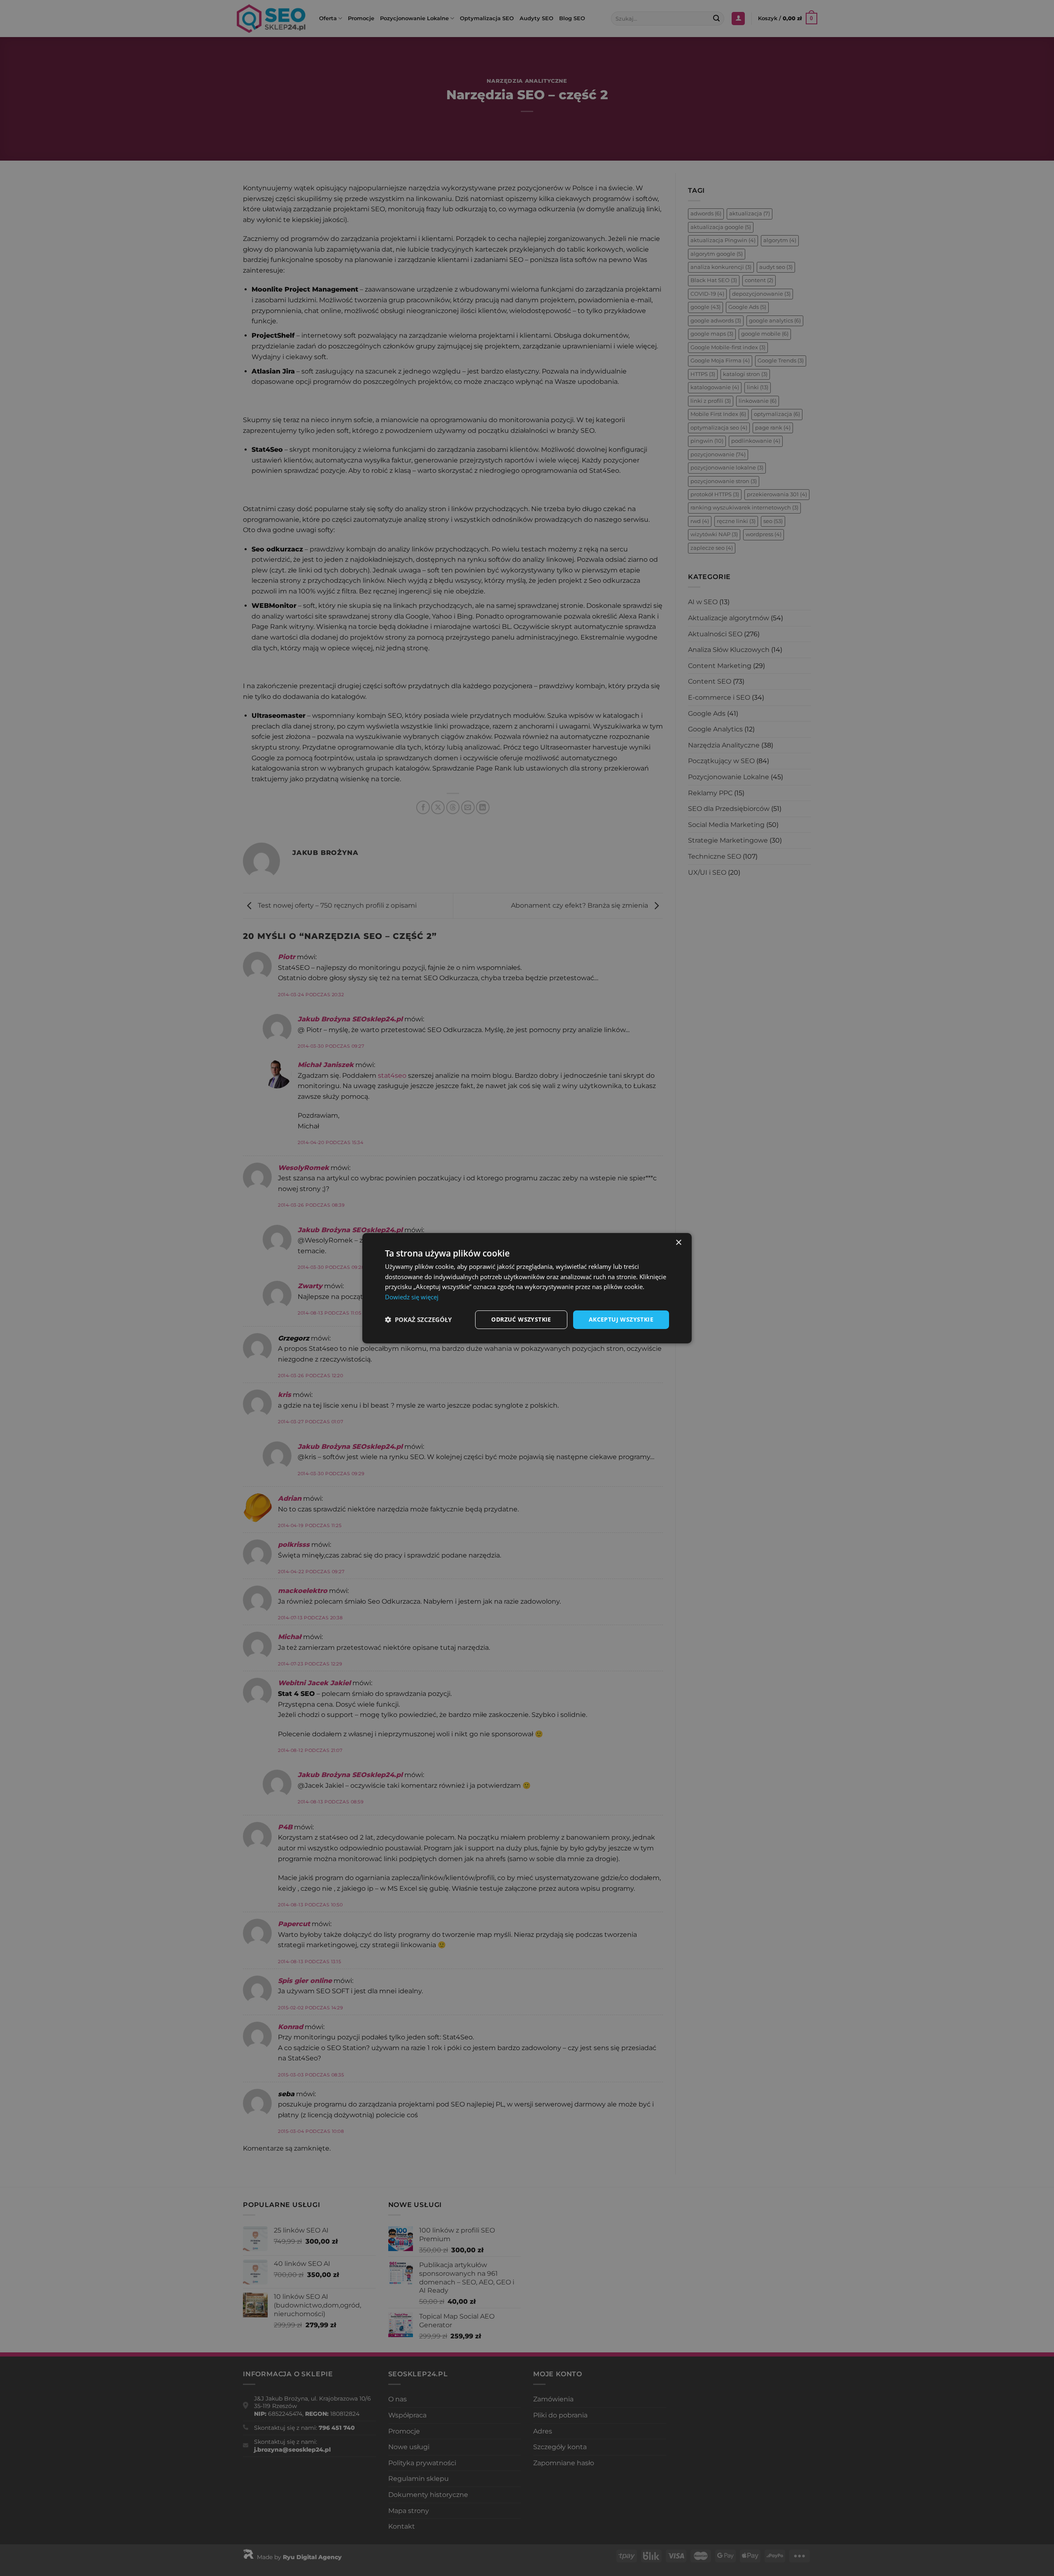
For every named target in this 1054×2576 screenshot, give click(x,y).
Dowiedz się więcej (412, 1297)
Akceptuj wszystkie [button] (621, 1319)
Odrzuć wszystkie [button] (521, 1319)
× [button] (678, 1242)
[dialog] (527, 1288)
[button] (418, 1320)
